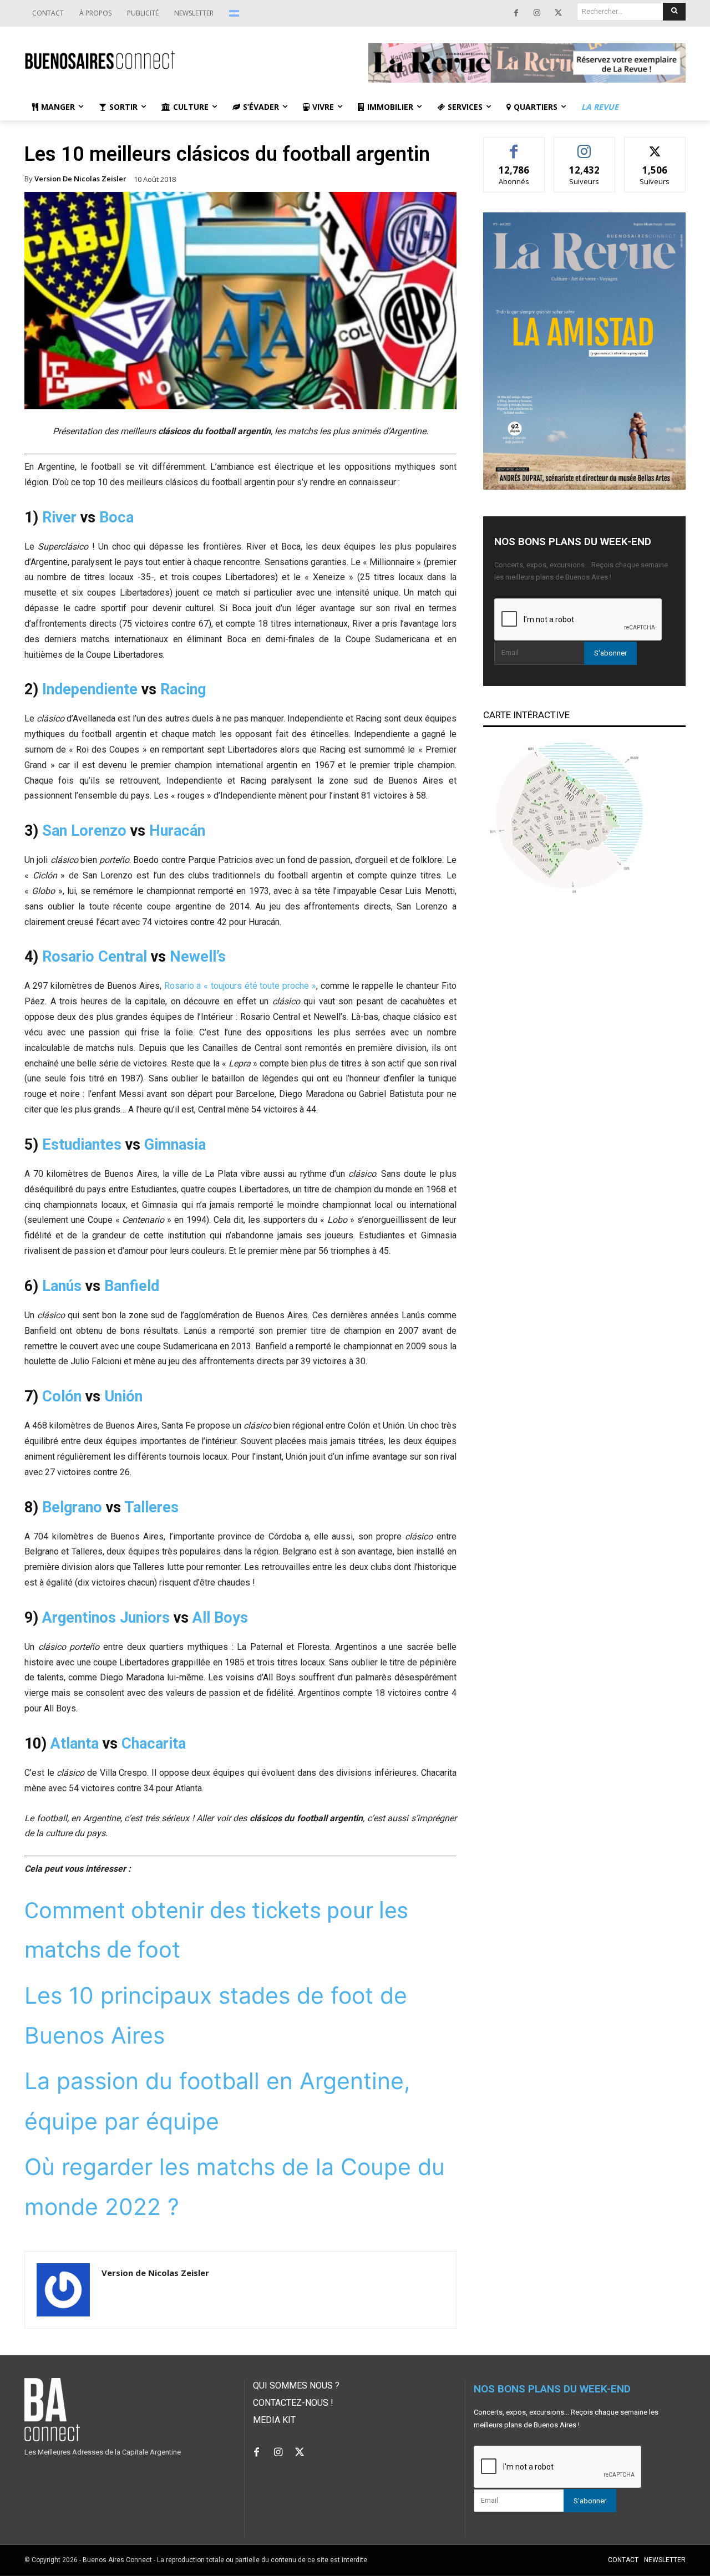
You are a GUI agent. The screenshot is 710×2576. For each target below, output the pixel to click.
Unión (123, 1396)
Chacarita (154, 1744)
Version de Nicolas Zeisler (80, 179)
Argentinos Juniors (106, 1618)
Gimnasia (175, 1145)
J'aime (514, 146)
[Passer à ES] (235, 13)
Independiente (90, 689)
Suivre (584, 146)
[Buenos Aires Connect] (183, 60)
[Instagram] (537, 13)
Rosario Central (95, 957)
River (59, 517)
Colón (62, 1396)
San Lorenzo (84, 831)
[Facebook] (516, 13)
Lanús (62, 1286)
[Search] (674, 12)
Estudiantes (82, 1145)
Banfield (132, 1286)
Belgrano (72, 1507)
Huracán (177, 831)
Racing (183, 689)
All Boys (220, 1618)
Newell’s (198, 957)
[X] (558, 13)
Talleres (151, 1507)
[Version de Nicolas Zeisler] (63, 2290)
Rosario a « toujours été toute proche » (240, 986)
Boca (116, 517)
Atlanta (75, 1744)
